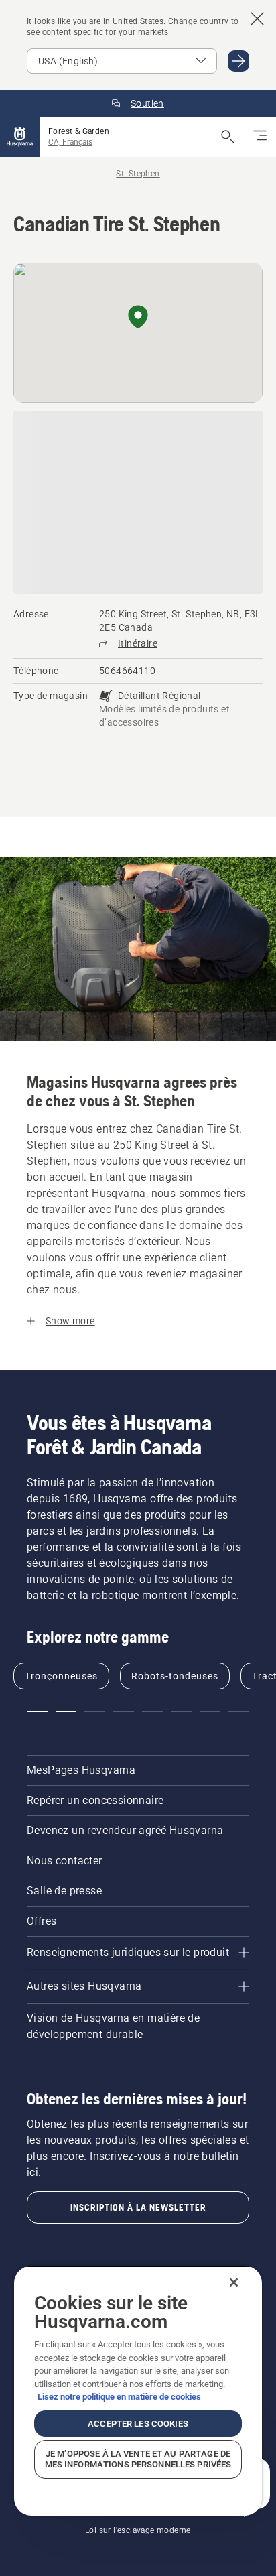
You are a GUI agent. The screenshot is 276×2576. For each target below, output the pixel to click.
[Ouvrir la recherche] (228, 137)
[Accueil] (20, 137)
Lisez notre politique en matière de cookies (119, 2397)
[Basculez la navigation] (260, 137)
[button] (138, 318)
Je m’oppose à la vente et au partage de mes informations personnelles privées (138, 2459)
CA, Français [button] (70, 142)
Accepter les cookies (138, 2424)
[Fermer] (234, 2282)
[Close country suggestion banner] (257, 19)
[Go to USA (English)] (238, 61)
